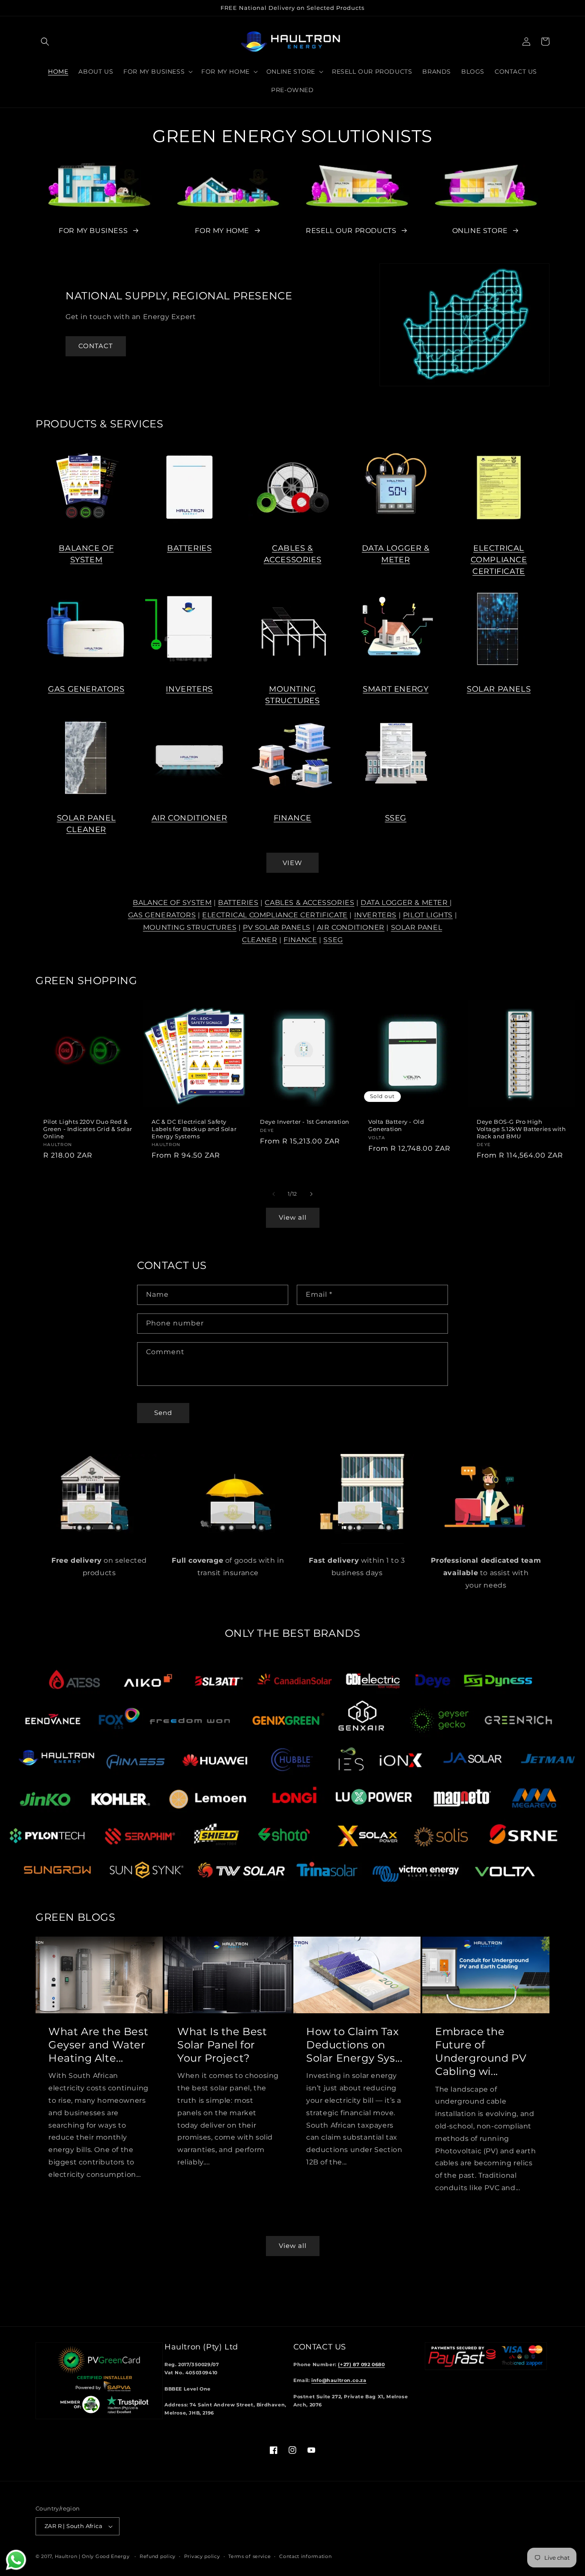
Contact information (305, 2556)
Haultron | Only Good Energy (92, 2556)
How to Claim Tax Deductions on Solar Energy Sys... (354, 2045)
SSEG (396, 818)
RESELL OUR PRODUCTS (351, 231)
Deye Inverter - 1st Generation (305, 1122)
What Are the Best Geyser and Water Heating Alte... (98, 2045)
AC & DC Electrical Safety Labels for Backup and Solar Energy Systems (194, 1129)
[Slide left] (274, 1194)
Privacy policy (202, 2556)
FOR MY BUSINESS (93, 231)
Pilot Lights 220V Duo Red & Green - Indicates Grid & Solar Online (88, 1129)
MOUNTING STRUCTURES (190, 927)
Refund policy (158, 2556)
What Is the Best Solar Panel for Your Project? (222, 2045)
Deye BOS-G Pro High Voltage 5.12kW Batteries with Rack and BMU (521, 1129)
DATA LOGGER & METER (405, 903)
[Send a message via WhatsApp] (16, 2560)
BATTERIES (189, 548)
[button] (45, 42)
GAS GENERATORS (86, 689)
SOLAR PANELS (499, 689)
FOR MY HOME (222, 231)
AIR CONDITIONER (190, 818)
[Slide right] (311, 1194)
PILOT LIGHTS (428, 915)
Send (163, 1413)
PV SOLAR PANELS (277, 927)
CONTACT (96, 346)
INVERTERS (189, 689)
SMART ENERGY (395, 689)
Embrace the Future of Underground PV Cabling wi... (481, 2052)
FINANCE (292, 818)
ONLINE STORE (480, 231)
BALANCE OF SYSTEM (172, 903)
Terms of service (249, 2556)
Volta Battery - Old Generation (396, 1125)
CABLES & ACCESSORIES (309, 903)
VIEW (292, 863)
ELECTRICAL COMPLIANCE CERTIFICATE (499, 560)
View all (293, 1217)
